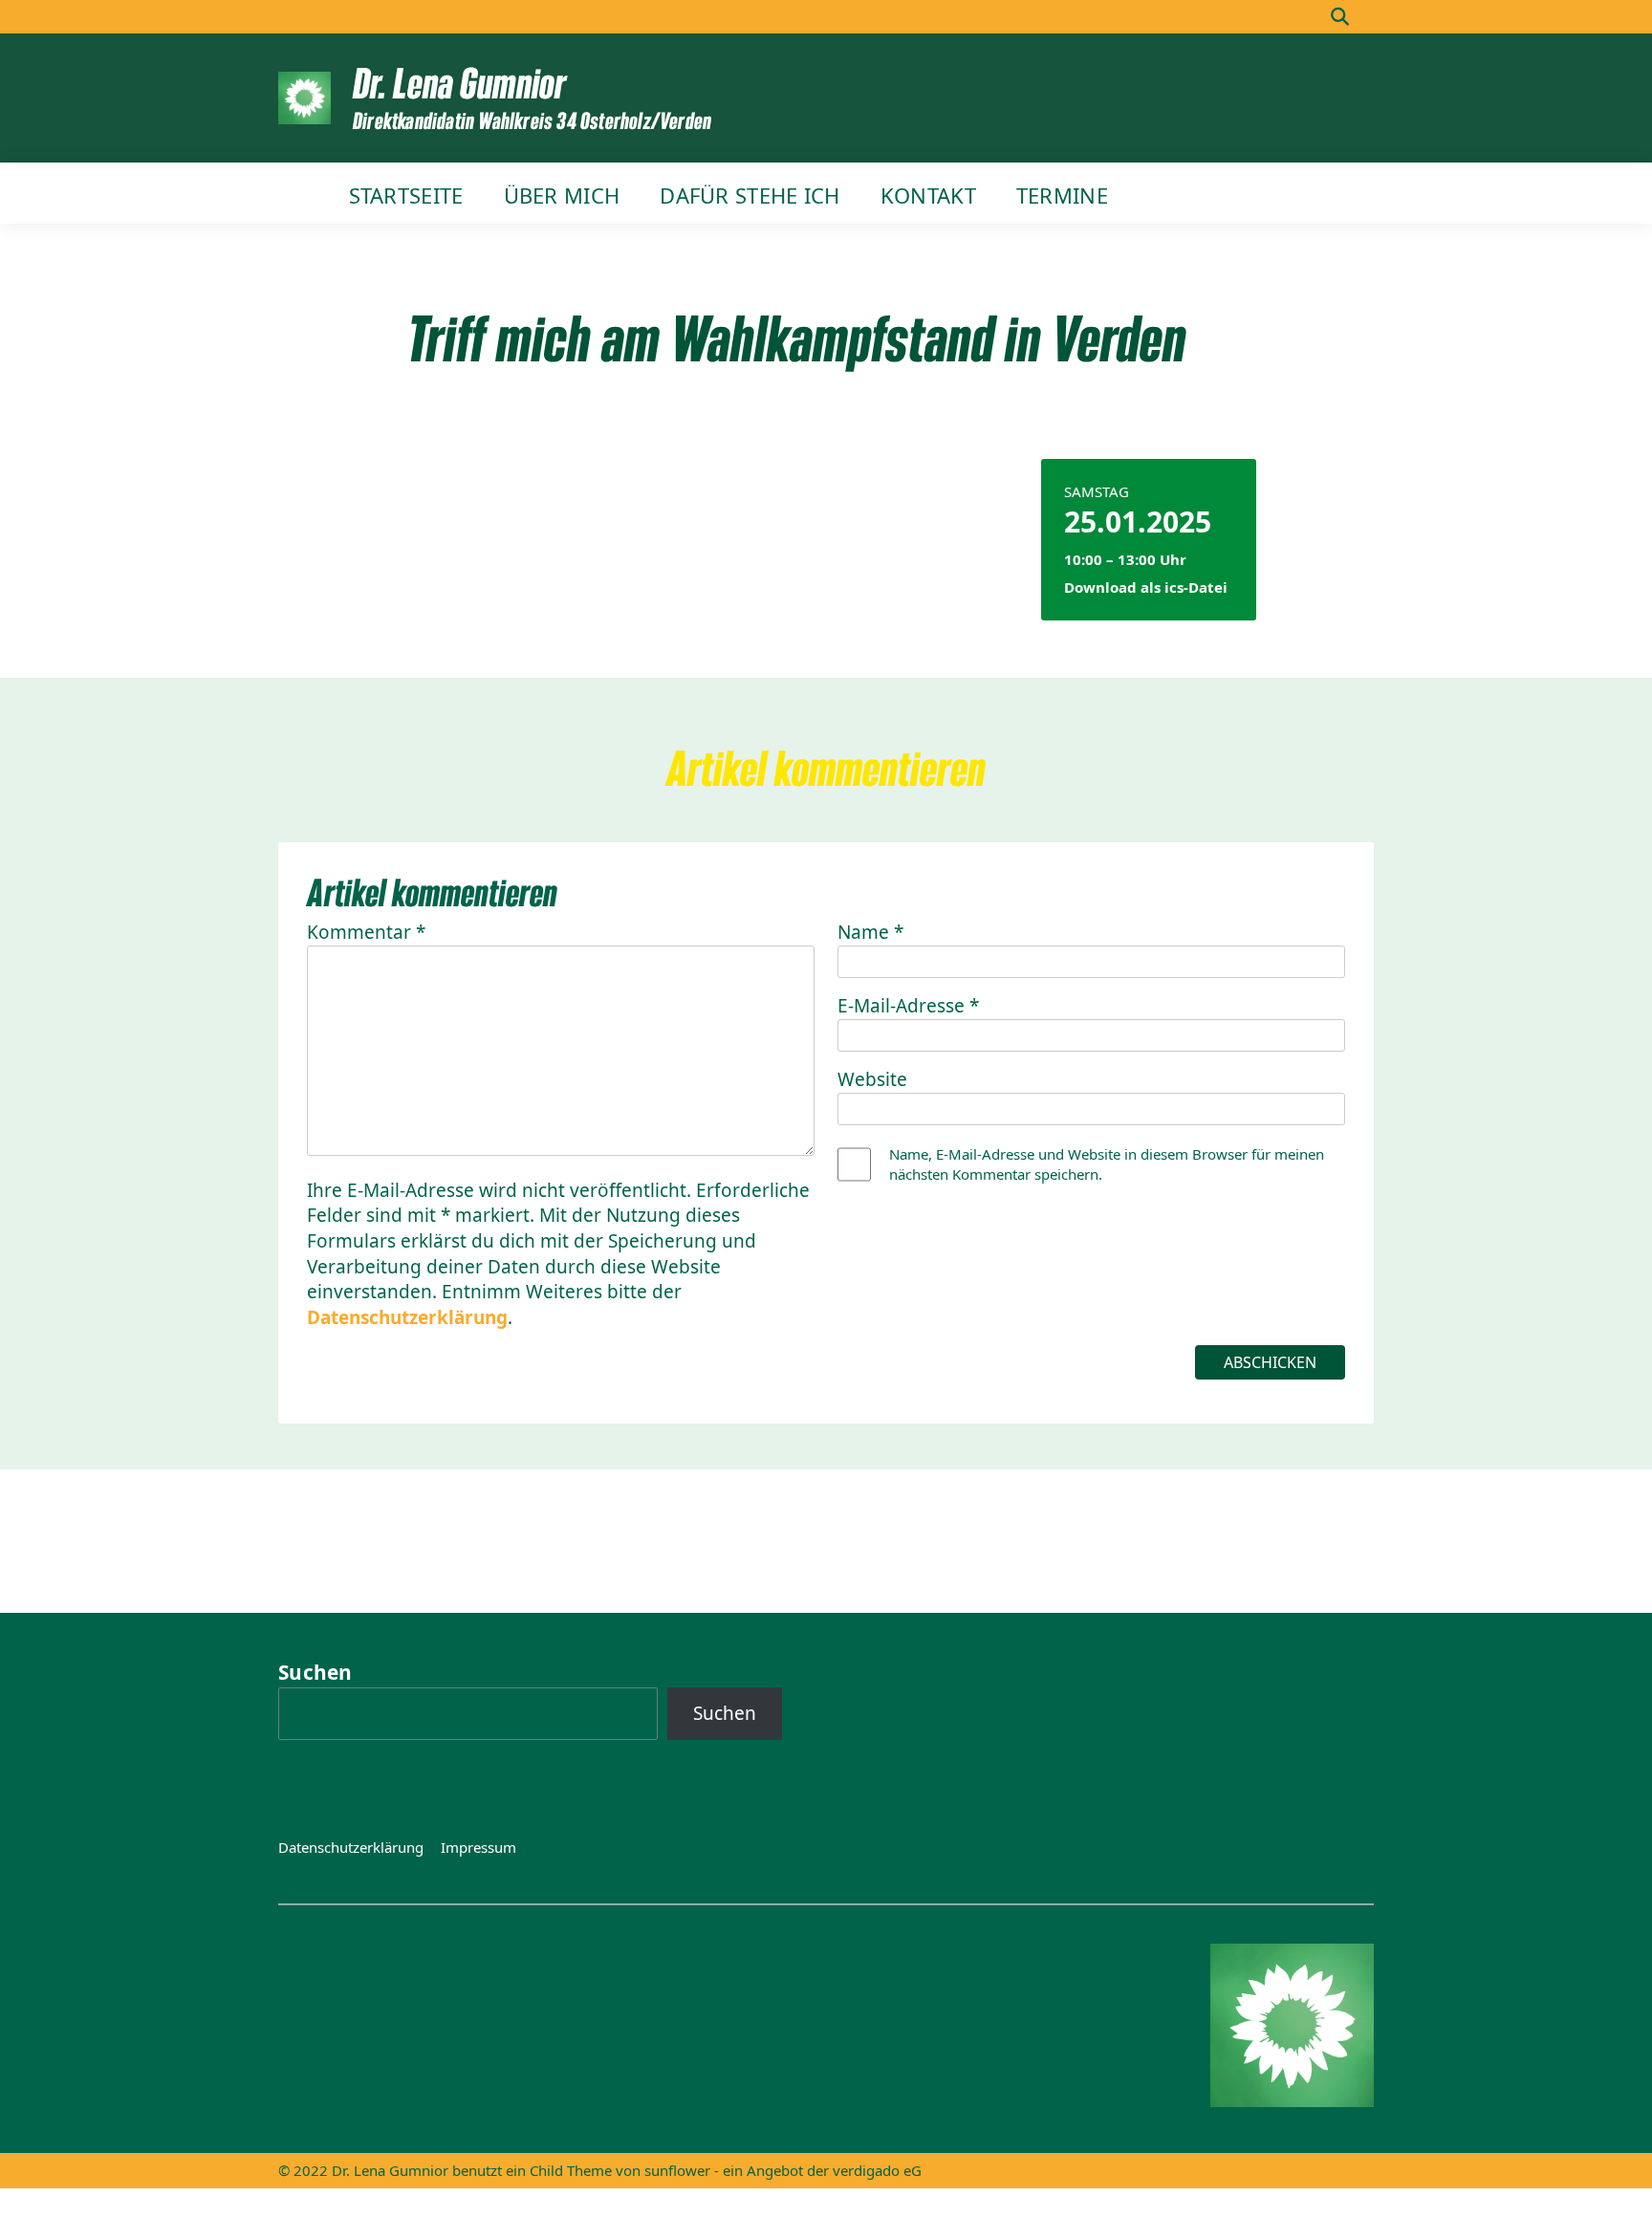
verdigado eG (877, 2170)
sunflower (677, 2170)
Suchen (315, 1672)
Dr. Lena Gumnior (459, 82)
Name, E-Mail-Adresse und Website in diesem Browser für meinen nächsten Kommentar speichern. (1107, 1164)
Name (870, 932)
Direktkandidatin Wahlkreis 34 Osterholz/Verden (532, 120)
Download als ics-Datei (1146, 587)
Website (872, 1079)
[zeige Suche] (1340, 17)
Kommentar (366, 932)
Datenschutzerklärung (407, 1317)
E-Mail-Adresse (908, 1006)
